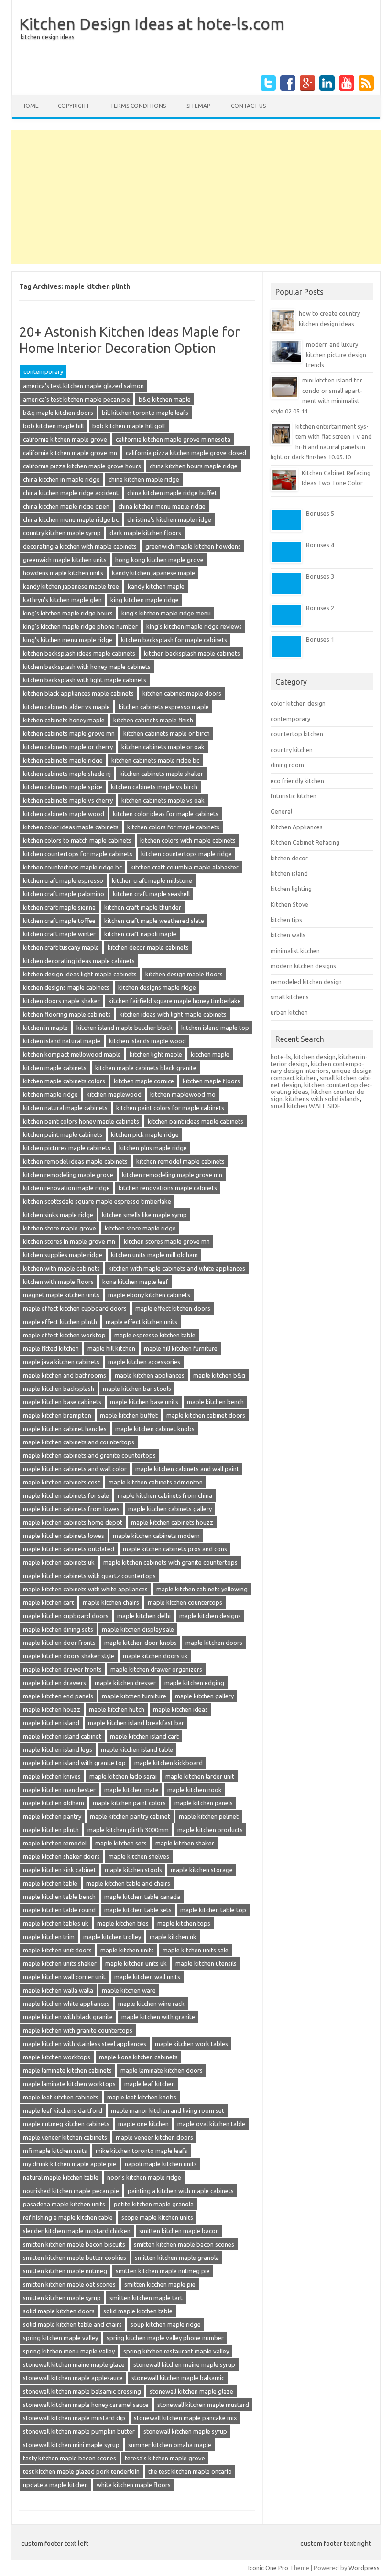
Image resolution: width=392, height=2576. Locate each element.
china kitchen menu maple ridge (162, 506)
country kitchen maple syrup (62, 533)
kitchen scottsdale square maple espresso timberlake (97, 1201)
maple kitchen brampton (57, 1415)
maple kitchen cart (49, 1602)
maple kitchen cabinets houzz (172, 1522)
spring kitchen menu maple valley (69, 2351)
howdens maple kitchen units (63, 573)
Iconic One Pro (268, 2568)
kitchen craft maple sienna (59, 907)
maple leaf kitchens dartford (63, 2110)
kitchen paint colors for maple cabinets (170, 1108)
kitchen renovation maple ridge (66, 1188)
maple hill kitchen (111, 1348)
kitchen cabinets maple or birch (167, 733)
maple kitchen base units (144, 1402)
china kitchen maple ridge (144, 479)
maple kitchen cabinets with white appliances (85, 1589)
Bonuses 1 (320, 639)
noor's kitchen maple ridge (144, 2177)
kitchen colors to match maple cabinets (77, 840)
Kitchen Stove (289, 904)
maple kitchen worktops (57, 2057)
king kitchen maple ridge (145, 600)
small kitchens (290, 997)
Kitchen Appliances (297, 827)
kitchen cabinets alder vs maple (66, 707)
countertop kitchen (297, 734)
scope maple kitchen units (157, 2217)
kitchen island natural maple (62, 1041)
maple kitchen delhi (144, 1616)
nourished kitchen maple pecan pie (71, 2191)
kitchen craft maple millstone (152, 880)
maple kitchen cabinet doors (206, 1415)
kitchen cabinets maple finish (153, 720)
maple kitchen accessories (144, 1362)
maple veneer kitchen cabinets (65, 2137)
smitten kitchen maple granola (177, 2258)
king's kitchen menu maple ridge (68, 640)
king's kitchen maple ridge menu (166, 613)
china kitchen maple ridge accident (71, 493)
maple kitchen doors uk (155, 1656)
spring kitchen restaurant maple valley (176, 2351)
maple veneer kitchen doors (154, 2137)
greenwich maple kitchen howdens (193, 546)
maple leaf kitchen (150, 2084)
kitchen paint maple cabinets (63, 1134)
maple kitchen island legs (58, 1749)
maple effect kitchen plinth (60, 1322)
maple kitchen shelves (139, 1856)
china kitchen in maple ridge (61, 479)
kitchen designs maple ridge (157, 987)
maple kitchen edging (194, 1683)
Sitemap (198, 106)
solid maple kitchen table (138, 2311)
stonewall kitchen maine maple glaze (74, 2364)
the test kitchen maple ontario (190, 2471)
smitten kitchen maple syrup (62, 2298)
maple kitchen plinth (51, 1830)
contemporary (43, 371)
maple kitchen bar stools (137, 1389)
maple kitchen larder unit (200, 1776)
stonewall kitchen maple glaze (191, 2391)
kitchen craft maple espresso (63, 880)
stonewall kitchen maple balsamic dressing (82, 2391)
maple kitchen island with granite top (74, 1763)
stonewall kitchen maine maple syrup (184, 2364)
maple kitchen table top (213, 1910)
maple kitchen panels (204, 1803)
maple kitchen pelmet (209, 1816)
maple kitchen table (50, 1883)
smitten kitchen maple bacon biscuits (74, 2244)
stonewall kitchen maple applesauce (73, 2378)
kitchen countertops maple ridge (186, 854)
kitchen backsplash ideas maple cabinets (79, 653)
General (281, 811)
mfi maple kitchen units (55, 2151)
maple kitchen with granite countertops (78, 2030)
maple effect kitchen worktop (64, 1335)
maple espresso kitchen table (155, 1335)
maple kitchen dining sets (58, 1629)
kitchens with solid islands (323, 1099)
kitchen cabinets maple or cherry (68, 747)
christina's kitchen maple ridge (169, 519)
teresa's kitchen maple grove (165, 2458)
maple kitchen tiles (123, 1923)
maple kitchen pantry (52, 1816)
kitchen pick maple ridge (145, 1134)
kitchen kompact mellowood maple (72, 1054)
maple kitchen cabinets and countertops (79, 1442)
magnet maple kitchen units (61, 1295)
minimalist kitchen (295, 951)
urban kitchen (289, 1012)
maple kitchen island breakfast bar (136, 1723)
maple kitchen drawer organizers (156, 1669)
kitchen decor (289, 858)
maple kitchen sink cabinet (60, 1870)
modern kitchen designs (303, 966)
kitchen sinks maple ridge (58, 1215)
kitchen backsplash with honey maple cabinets (87, 667)
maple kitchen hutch (117, 1709)
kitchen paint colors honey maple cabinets (81, 1121)
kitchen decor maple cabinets (148, 947)
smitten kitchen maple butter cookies (75, 2258)
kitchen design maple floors (184, 974)
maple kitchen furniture (134, 1696)
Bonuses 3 (320, 576)
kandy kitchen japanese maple (153, 573)
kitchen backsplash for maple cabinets (174, 640)
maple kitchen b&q (219, 1375)
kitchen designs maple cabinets (66, 987)
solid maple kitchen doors (59, 2311)
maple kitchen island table (137, 1749)
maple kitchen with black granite (68, 2017)
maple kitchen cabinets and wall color (75, 1469)
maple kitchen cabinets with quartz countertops (89, 1576)
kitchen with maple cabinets (61, 1268)
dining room (287, 765)
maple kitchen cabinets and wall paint (187, 1469)
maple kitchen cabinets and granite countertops (89, 1455)
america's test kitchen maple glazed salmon (83, 386)
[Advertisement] (196, 197)
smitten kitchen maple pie (160, 2284)
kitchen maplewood (114, 1094)
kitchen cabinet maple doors (182, 693)
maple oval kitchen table (211, 2124)
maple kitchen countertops (185, 1602)
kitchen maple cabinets (55, 1068)
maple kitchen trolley (112, 1937)
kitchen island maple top (215, 1028)
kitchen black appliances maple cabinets (78, 693)
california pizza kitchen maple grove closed (186, 453)
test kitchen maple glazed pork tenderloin (81, 2471)
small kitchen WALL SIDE (305, 1106)
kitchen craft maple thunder (143, 907)
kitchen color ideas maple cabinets (71, 827)
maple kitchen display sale (138, 1629)
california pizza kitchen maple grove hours (82, 466)
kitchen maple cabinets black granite (146, 1068)
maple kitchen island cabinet (62, 1736)
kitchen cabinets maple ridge (63, 760)
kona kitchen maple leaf (135, 1282)
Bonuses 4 (320, 545)
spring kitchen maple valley (60, 2338)
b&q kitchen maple (165, 399)
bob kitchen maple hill (53, 426)
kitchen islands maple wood (147, 1041)
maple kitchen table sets (138, 1910)
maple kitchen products (210, 1830)
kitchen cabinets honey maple (64, 720)
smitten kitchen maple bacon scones (184, 2244)
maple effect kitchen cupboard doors (75, 1308)
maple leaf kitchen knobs (142, 2097)
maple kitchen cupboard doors (66, 1616)
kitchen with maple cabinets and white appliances (177, 1268)
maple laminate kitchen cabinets (67, 2070)
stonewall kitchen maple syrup (185, 2431)
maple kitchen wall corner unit (64, 1977)
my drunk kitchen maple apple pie (70, 2164)
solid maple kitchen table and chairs (72, 2324)
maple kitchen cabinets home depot (73, 1522)
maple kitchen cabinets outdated (69, 1549)
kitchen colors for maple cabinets (173, 827)
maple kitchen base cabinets (62, 1402)
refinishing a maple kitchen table (68, 2217)
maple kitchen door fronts (59, 1643)
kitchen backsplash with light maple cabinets (85, 680)
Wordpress (364, 2568)
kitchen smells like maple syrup (144, 1215)
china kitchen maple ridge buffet (172, 493)
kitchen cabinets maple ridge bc (155, 760)
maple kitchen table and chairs (128, 1883)
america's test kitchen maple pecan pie (76, 399)
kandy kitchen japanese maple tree (71, 586)
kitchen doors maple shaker (61, 1001)
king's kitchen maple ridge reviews (194, 626)
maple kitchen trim (49, 1937)
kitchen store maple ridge (140, 1228)
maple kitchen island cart (144, 1736)
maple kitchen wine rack (151, 2004)
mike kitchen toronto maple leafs (142, 2151)
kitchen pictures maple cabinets (67, 1148)
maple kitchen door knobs (141, 1643)
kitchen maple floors (211, 1081)
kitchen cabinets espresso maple (164, 707)
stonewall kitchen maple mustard (203, 2405)
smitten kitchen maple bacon (179, 2231)
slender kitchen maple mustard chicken (77, 2231)
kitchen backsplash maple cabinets (192, 653)
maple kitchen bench (215, 1402)
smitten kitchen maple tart (146, 2298)
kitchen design (315, 1057)
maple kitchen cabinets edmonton (156, 1482)
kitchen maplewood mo (183, 1094)
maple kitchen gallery (204, 1696)
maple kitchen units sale (196, 1950)
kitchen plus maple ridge (153, 1148)
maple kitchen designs (210, 1616)
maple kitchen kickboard (169, 1763)
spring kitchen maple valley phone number (165, 2338)
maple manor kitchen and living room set (168, 2110)
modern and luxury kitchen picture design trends (336, 355)
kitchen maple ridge (50, 1094)
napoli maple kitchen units (161, 2164)
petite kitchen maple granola (154, 2204)
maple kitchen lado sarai (123, 1776)
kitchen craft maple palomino (64, 894)
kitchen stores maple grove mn (167, 1241)
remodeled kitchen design (306, 982)
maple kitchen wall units (147, 1977)
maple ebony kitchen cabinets (149, 1295)
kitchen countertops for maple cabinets (78, 854)
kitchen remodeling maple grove (68, 1175)
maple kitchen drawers (54, 1683)
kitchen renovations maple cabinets (168, 1188)
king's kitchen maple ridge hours (68, 613)
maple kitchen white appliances (66, 2004)
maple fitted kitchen (51, 1348)
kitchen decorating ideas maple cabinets (79, 961)
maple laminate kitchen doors (162, 2070)
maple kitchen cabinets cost (61, 1482)
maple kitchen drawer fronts (62, 1669)
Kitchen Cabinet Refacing (305, 842)
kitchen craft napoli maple (140, 934)
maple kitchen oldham (54, 1803)
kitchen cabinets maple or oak (163, 747)
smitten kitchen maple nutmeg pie (163, 2271)
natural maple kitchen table (61, 2177)
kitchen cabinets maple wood (64, 814)
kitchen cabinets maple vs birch (154, 787)
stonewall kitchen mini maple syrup (71, 2445)
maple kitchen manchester (59, 1790)
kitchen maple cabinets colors (64, 1081)
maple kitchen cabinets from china (165, 1495)
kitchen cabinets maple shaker (161, 774)
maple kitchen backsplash (59, 1389)
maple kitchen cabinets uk (59, 1562)
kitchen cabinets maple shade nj (67, 774)
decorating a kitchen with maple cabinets (80, 546)
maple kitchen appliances (150, 1375)
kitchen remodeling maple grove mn (172, 1175)
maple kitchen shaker (185, 1843)
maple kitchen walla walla (58, 1990)
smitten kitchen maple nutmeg (65, 2271)
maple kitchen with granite (158, 2017)
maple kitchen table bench (59, 1897)
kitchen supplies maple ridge (63, 1255)
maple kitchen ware (129, 1990)
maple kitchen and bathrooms (65, 1375)
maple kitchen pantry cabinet (130, 1816)
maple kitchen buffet (129, 1415)
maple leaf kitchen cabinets (61, 2097)
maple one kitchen (143, 2124)
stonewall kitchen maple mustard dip (74, 2418)
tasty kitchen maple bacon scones (70, 2458)
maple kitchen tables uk (56, 1923)
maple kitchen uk (173, 1937)
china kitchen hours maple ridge (194, 466)
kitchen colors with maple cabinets (188, 840)
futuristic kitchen (294, 796)
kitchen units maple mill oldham (154, 1255)
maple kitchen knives (52, 1776)
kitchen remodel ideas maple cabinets (75, 1161)
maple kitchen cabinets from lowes (71, 1509)
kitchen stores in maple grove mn (69, 1241)
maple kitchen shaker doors (61, 1856)
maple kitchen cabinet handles (65, 1429)
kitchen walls (288, 935)
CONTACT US (248, 106)
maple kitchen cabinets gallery (170, 1509)
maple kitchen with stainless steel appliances (85, 2044)
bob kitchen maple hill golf (129, 426)
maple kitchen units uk (136, 1963)
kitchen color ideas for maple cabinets (166, 814)
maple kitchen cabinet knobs (155, 1429)
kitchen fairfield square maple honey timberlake (175, 1001)
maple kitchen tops (184, 1923)
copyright (74, 106)
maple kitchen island (51, 1723)
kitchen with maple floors (58, 1282)
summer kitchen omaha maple (170, 2445)
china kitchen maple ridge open (66, 506)
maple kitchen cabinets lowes (64, 1536)
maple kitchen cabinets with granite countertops (170, 1562)
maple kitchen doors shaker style (69, 1656)
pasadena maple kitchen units (64, 2204)
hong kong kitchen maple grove (159, 560)
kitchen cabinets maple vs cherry (68, 800)
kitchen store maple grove (60, 1228)
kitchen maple (210, 1054)
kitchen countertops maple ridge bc (72, 867)
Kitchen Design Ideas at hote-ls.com (152, 23)
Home (30, 106)
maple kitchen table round (59, 1910)
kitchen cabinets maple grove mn (69, 733)
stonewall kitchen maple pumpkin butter (79, 2431)
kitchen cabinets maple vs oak (163, 800)
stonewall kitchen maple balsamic (178, 2378)
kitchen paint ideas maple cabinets (196, 1121)
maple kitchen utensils (206, 1963)
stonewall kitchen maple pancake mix (185, 2418)
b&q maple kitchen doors (58, 413)
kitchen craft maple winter (59, 934)
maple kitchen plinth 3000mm (128, 1830)
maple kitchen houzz (52, 1709)
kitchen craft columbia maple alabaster (185, 867)
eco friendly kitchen (297, 781)
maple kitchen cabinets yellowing (202, 1589)
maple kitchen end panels (58, 1696)
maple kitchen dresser (125, 1683)
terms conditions (138, 106)
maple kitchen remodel (55, 1843)
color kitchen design (298, 703)
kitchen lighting (291, 889)
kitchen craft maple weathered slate (154, 921)
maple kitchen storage (202, 1870)
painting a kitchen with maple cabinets (181, 2191)
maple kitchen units (127, 1950)
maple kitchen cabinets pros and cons (175, 1549)
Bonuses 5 (320, 513)
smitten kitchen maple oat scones (69, 2284)
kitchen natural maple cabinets (65, 1108)
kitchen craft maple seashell (151, 894)
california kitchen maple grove (65, 439)
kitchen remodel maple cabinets (180, 1161)
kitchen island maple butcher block (125, 1028)
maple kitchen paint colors (129, 1803)
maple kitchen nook (195, 1790)
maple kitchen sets (121, 1843)
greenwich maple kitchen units (65, 560)
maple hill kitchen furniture (181, 1348)
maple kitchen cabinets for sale (66, 1495)
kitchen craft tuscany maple (61, 947)
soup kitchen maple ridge (166, 2324)
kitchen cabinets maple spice (63, 787)
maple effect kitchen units (142, 1322)
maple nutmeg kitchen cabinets (66, 2124)
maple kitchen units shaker (60, 1963)
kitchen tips (286, 920)
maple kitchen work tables (191, 2044)
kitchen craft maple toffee (59, 921)
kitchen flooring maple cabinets (67, 1014)
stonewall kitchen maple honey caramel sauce (86, 2405)
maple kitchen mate (131, 1790)
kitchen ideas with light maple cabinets (173, 1014)
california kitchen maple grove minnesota (173, 439)
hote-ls (281, 1057)
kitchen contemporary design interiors (317, 1067)
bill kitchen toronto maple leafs (145, 413)
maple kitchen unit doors (57, 1950)
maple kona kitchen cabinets (138, 2057)
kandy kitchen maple (156, 586)
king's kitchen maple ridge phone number (80, 626)
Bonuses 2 (320, 608)
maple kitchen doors (214, 1643)
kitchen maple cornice (144, 1081)
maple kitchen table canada (142, 1897)
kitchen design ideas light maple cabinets (80, 974)
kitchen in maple (45, 1028)
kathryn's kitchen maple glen (62, 600)
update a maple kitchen (55, 2485)
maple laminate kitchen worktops (69, 2084)
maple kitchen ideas (180, 1709)
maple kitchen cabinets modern (156, 1536)
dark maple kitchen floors (145, 533)
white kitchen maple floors (134, 2485)
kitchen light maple (156, 1054)
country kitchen (292, 750)
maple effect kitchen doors (173, 1308)
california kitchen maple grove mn (70, 453)
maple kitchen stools (133, 1870)
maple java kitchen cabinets (61, 1362)
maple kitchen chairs (111, 1602)
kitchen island (289, 873)
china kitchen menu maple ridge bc (71, 519)
